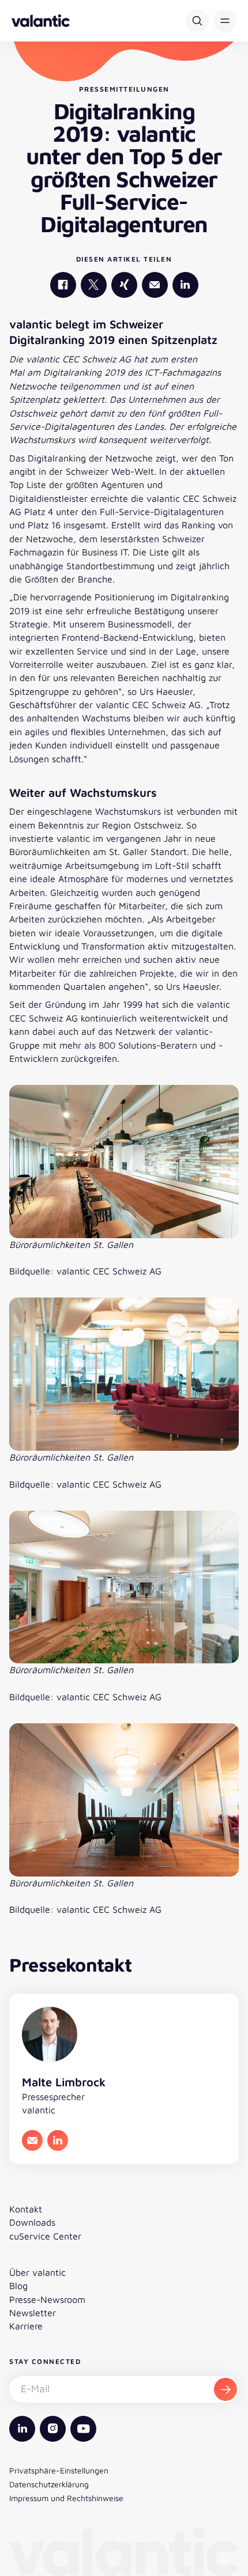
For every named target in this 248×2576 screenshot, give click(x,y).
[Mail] (155, 285)
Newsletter (33, 2313)
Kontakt (26, 2209)
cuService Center (45, 2236)
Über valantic (37, 2272)
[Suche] (197, 21)
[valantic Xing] (124, 285)
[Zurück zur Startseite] (41, 21)
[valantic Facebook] (63, 285)
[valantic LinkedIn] (185, 285)
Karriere (26, 2326)
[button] (225, 21)
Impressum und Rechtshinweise (66, 2498)
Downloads (32, 2222)
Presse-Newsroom (47, 2299)
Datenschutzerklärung (49, 2484)
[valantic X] (94, 285)
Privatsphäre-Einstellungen (59, 2470)
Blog (18, 2286)
